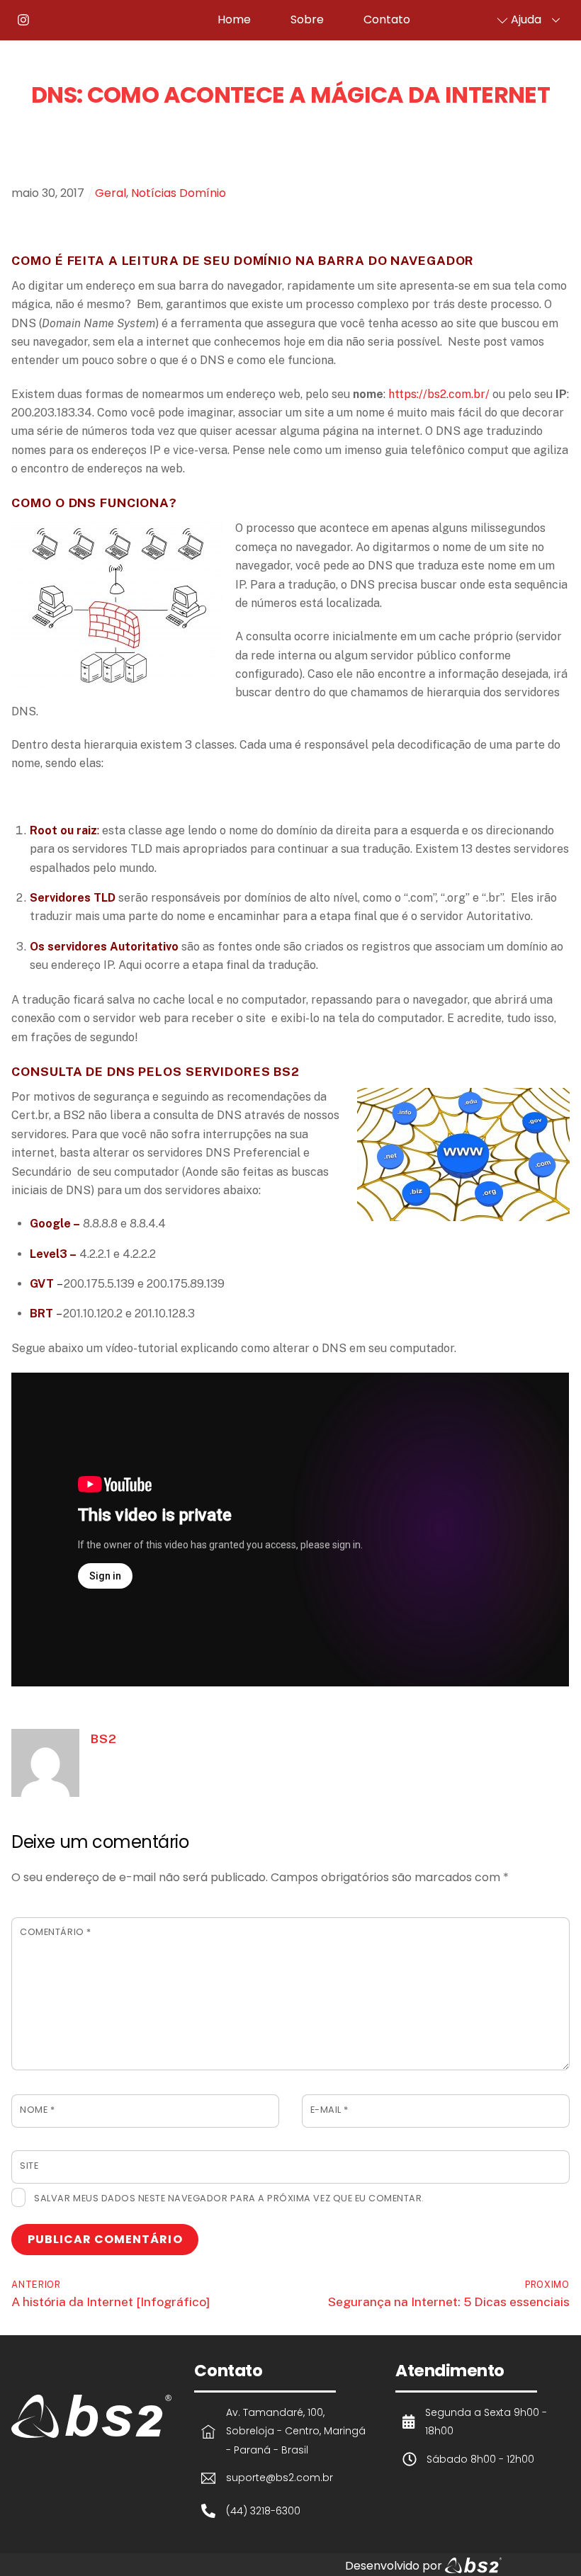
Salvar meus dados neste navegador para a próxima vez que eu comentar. (229, 2198)
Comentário (55, 1932)
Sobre (307, 19)
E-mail (329, 2110)
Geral (111, 193)
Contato (387, 19)
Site (29, 2166)
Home (234, 19)
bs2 (103, 1738)
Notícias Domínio (179, 193)
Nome (37, 2110)
